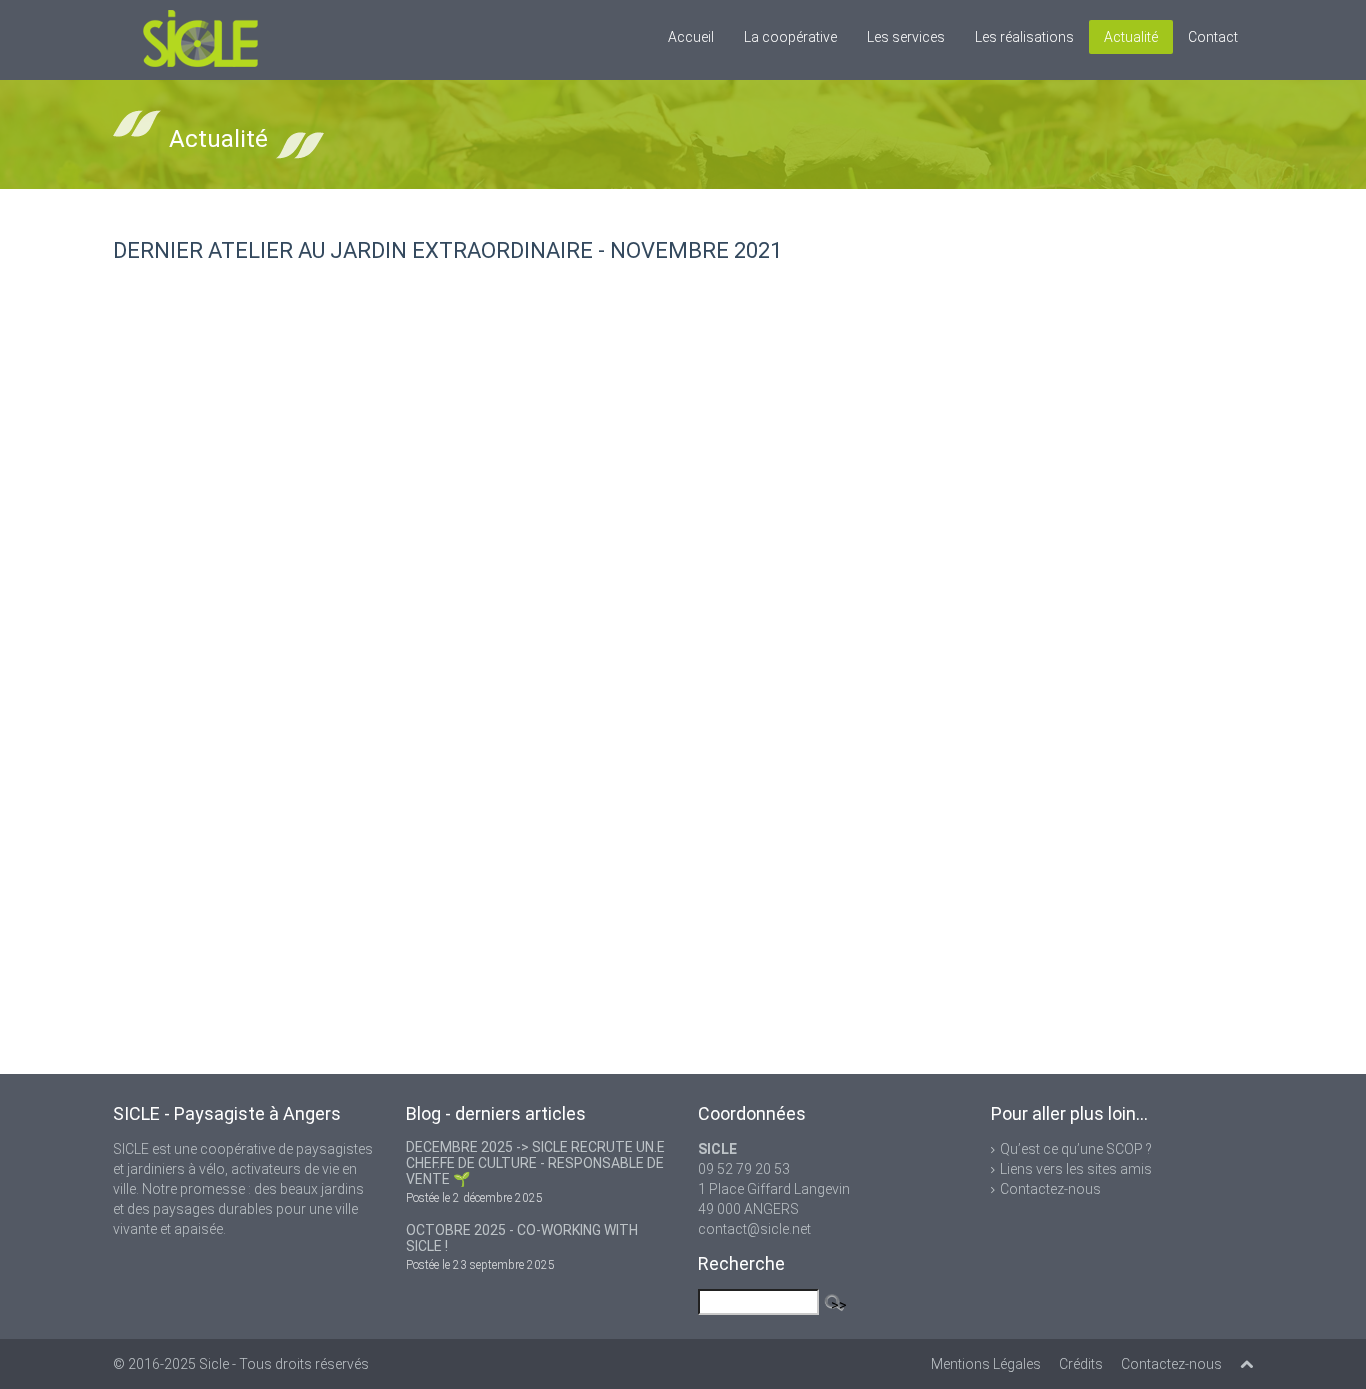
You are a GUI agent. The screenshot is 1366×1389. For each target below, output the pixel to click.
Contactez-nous (1050, 1189)
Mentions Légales (986, 1364)
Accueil (691, 37)
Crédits (1081, 1364)
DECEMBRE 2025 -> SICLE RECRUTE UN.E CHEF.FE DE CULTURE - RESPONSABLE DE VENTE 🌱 (535, 1163)
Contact (1213, 37)
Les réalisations (1024, 37)
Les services (906, 37)
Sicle (214, 1364)
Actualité (1131, 37)
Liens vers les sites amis (1076, 1169)
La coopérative (790, 37)
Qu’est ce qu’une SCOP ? (1076, 1149)
